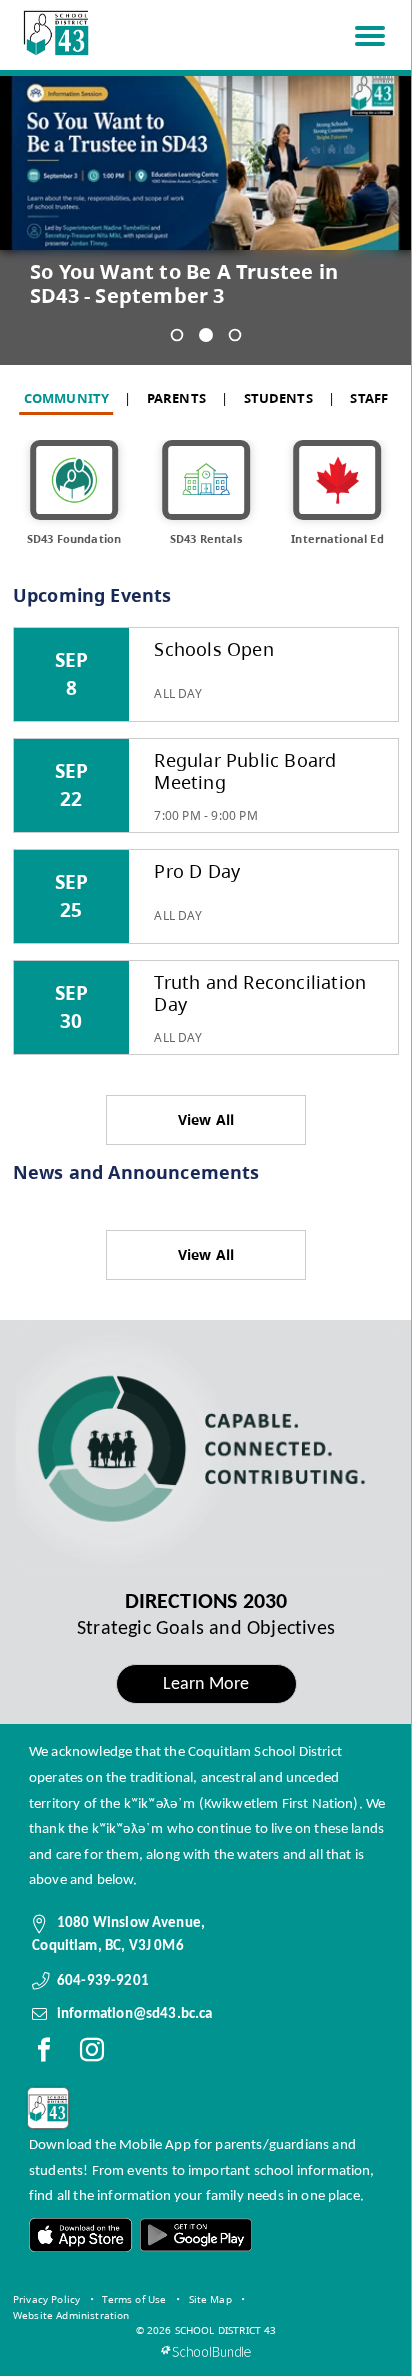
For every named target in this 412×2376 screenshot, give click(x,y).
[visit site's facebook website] (44, 2054)
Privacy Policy (46, 2299)
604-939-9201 (103, 1981)
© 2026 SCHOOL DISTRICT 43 (206, 2330)
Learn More (206, 1684)
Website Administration (71, 2315)
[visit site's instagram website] (92, 2054)
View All (206, 1119)
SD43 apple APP (81, 2235)
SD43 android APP (195, 2235)
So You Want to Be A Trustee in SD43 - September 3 (184, 284)
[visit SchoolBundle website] (205, 2351)
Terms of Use (134, 2299)
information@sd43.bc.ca (135, 2014)
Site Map (210, 2299)
